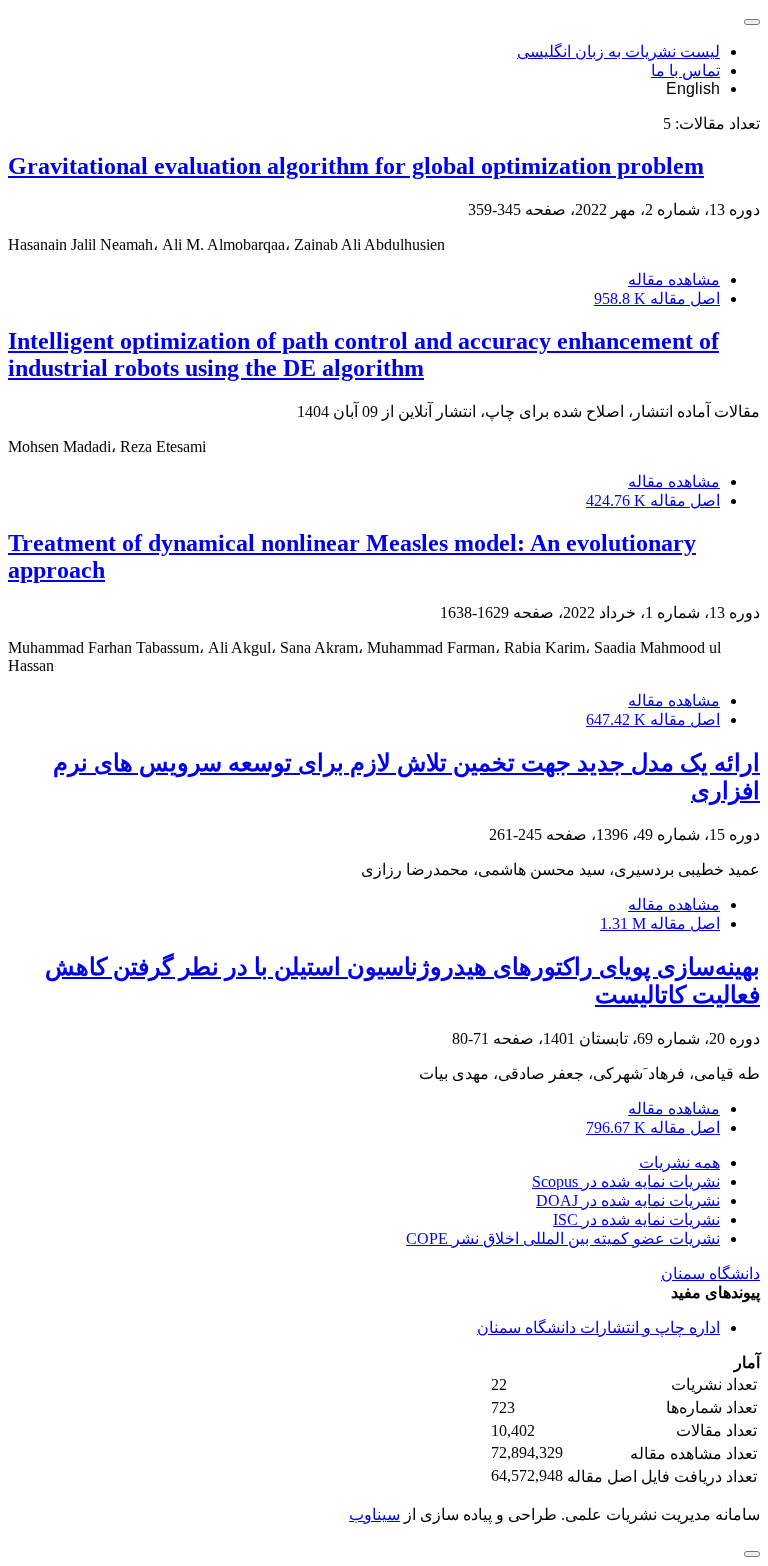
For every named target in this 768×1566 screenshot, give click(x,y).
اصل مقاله (657, 298)
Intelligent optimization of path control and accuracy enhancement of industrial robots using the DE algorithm (363, 354)
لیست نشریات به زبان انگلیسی (618, 51)
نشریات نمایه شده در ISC (636, 1219)
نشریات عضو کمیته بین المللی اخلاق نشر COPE (563, 1238)
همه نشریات (679, 1162)
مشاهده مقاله (674, 279)
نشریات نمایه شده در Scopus (626, 1181)
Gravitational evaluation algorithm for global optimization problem (356, 166)
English (693, 88)
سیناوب (374, 1514)
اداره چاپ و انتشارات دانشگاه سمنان (598, 1327)
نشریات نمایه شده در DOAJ (628, 1200)
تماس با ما (685, 70)
